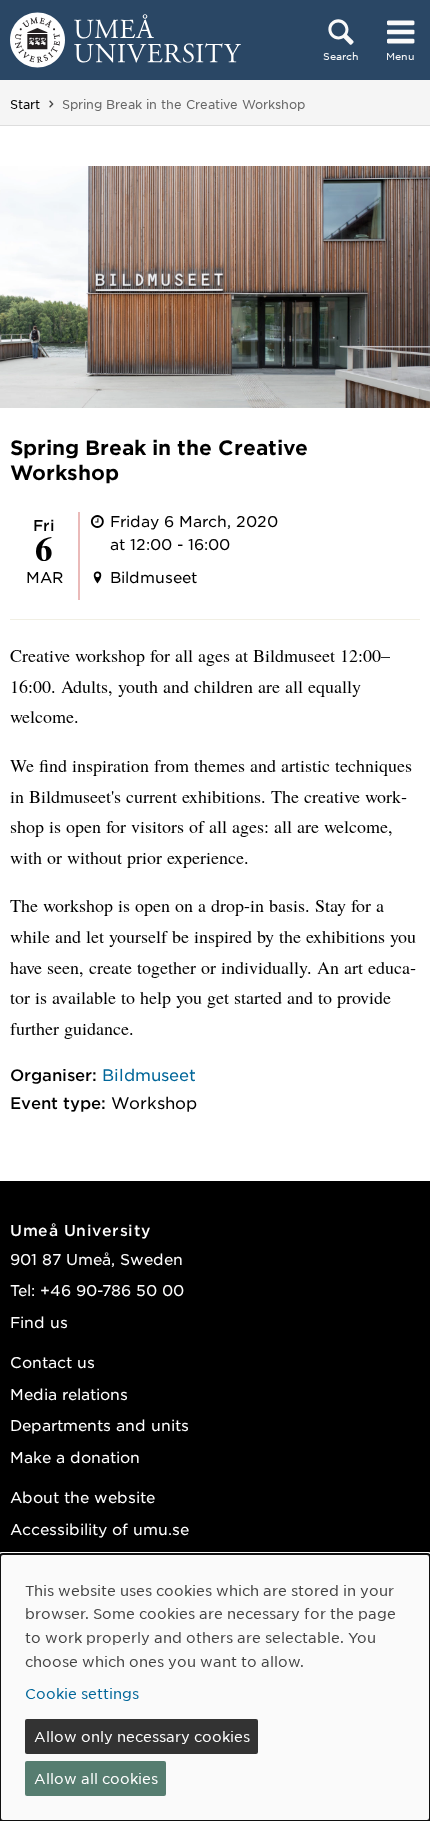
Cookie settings (82, 1693)
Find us (39, 1321)
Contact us (52, 1361)
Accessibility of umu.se (99, 1528)
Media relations (69, 1393)
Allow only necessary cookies (142, 1736)
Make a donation (75, 1456)
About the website (82, 1496)
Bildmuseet (149, 1074)
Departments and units (99, 1424)
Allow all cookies (96, 1778)
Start (25, 104)
